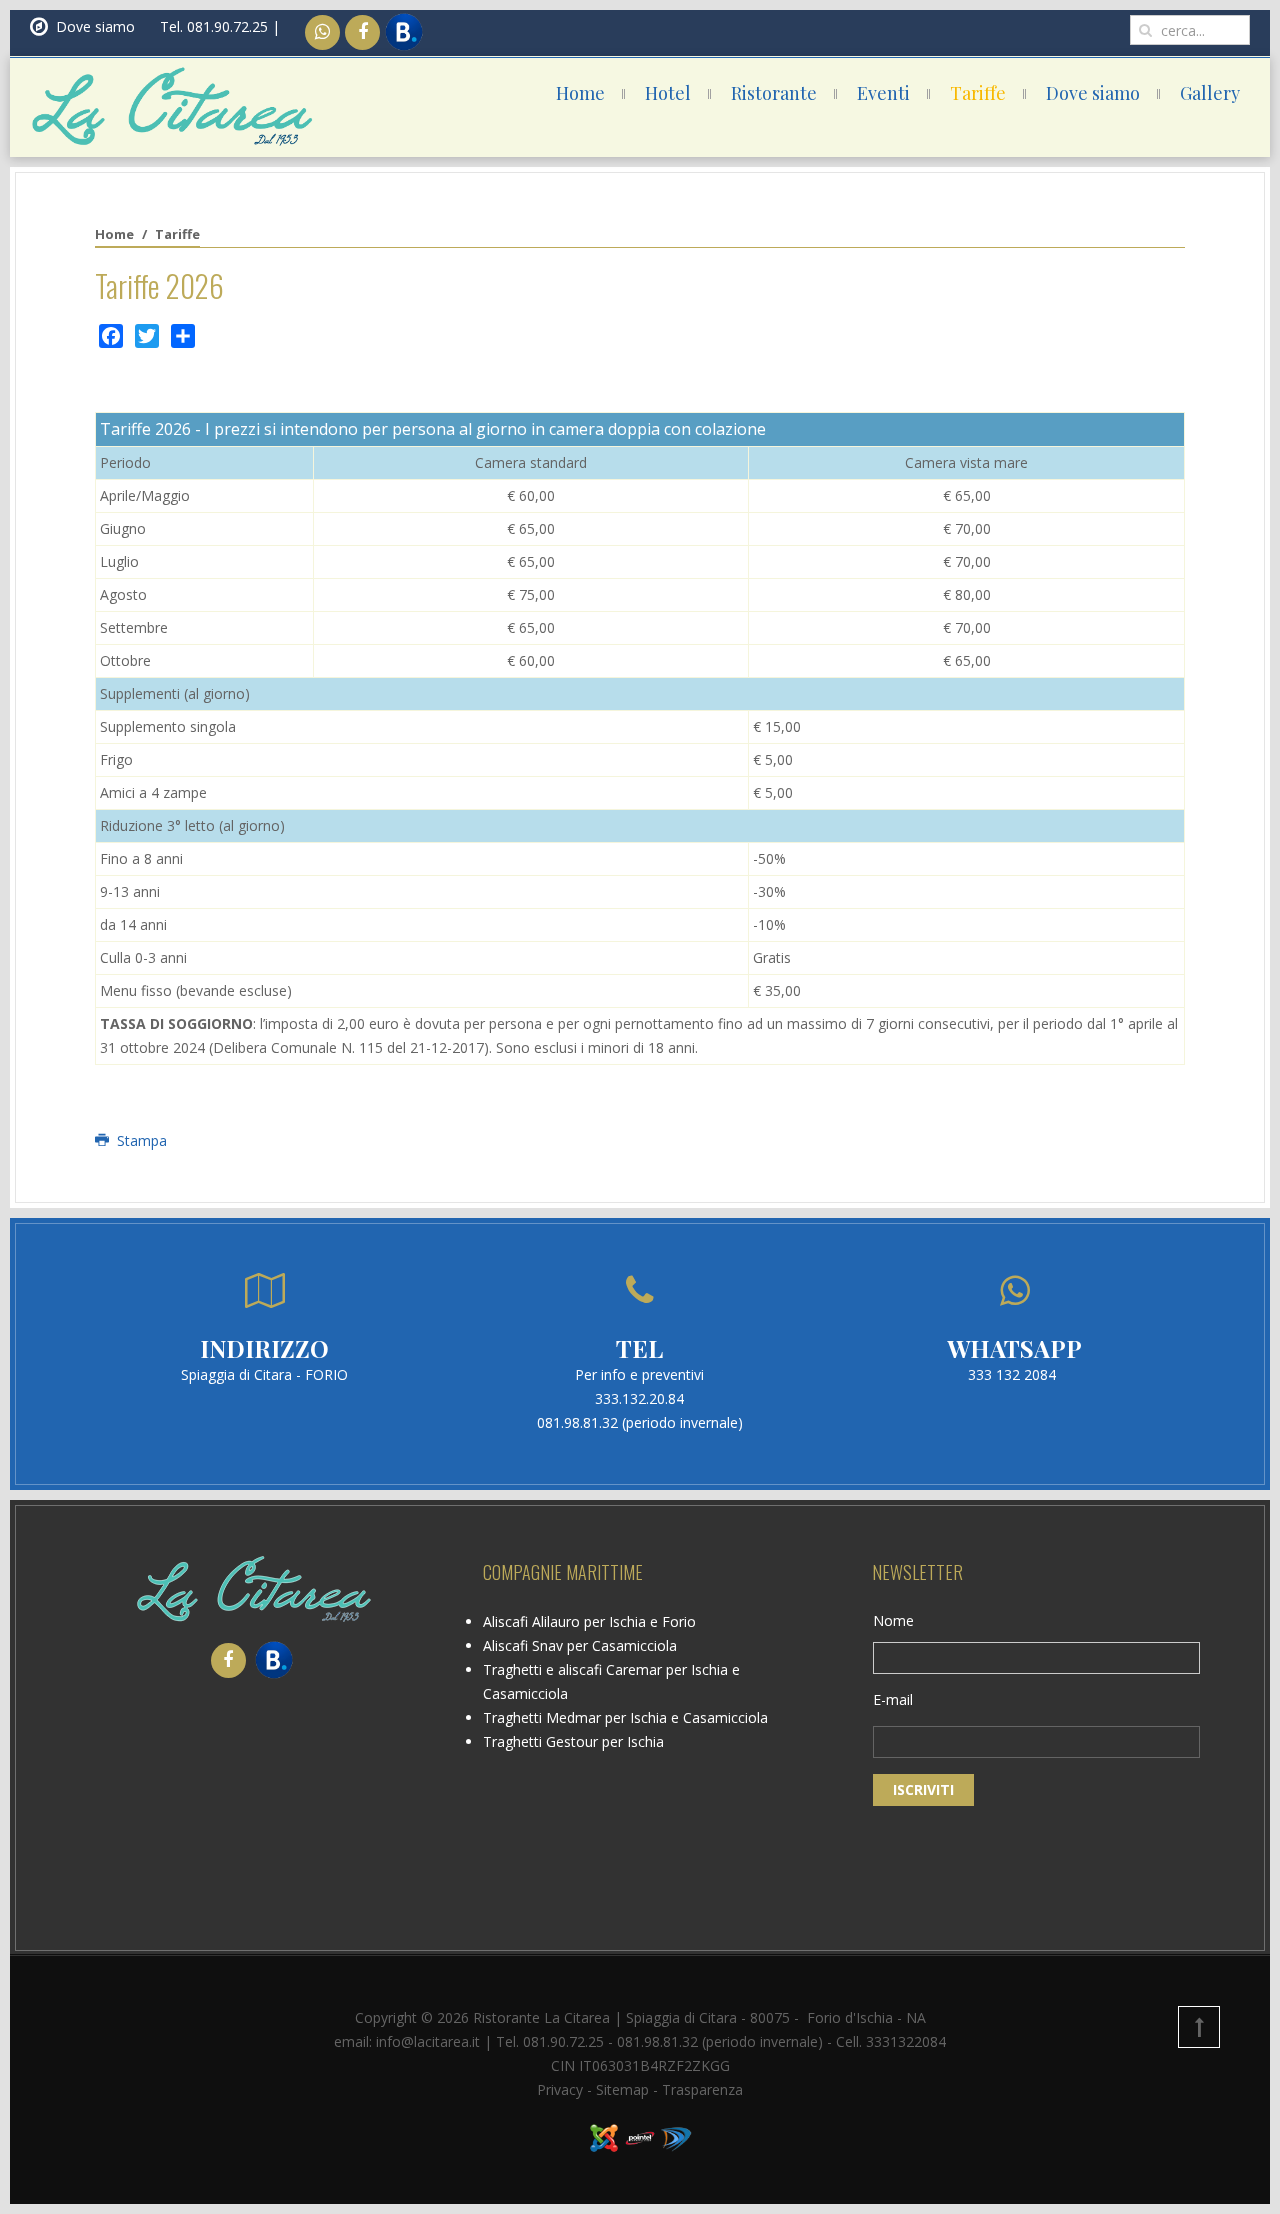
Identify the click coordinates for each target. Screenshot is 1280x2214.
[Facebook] (362, 32)
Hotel (668, 93)
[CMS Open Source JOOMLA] (604, 2136)
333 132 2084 (1012, 1374)
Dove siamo (1093, 93)
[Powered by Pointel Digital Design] (676, 2136)
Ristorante (774, 93)
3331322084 (906, 2041)
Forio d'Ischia (850, 2017)
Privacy (560, 2089)
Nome (893, 1620)
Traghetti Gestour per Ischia (573, 1741)
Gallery (1210, 93)
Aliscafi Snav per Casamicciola (580, 1645)
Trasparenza (702, 2089)
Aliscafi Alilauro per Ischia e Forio (589, 1621)
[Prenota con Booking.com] (401, 32)
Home (580, 93)
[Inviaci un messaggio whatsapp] (322, 32)
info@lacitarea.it (428, 2041)
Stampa (140, 1140)
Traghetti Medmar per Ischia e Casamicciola (625, 1717)
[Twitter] (147, 336)
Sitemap (622, 2089)
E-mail (893, 1699)
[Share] (183, 336)
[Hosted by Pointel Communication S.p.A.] (640, 2136)
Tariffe (978, 93)
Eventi (883, 93)
